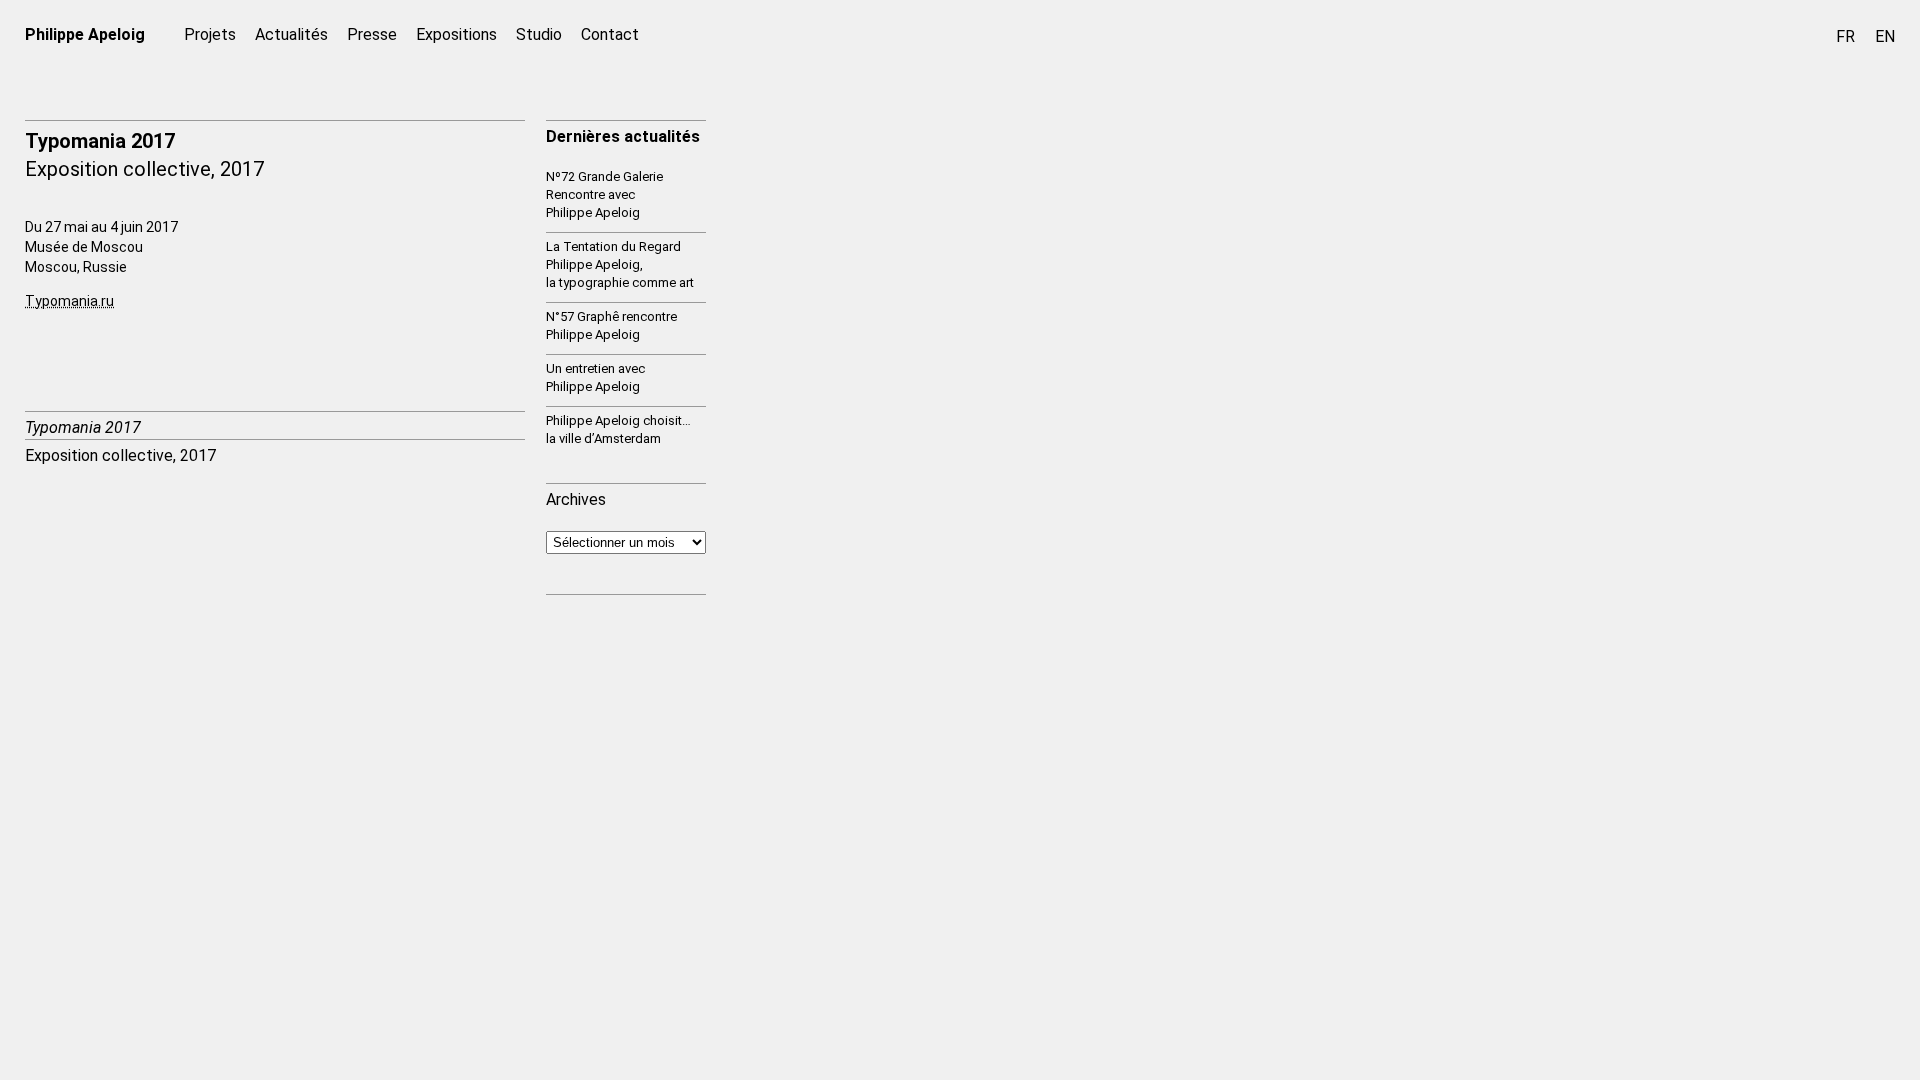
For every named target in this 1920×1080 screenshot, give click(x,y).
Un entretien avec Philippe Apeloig (595, 377)
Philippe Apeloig (85, 34)
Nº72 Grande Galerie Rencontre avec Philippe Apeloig (604, 194)
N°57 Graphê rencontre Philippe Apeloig (611, 325)
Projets (210, 34)
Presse (372, 34)
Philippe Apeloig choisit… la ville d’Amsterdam (618, 429)
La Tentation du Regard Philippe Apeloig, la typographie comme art (620, 264)
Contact (610, 34)
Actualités (291, 34)
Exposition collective (118, 169)
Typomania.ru (69, 301)
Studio (539, 34)
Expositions (456, 34)
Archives (576, 499)
